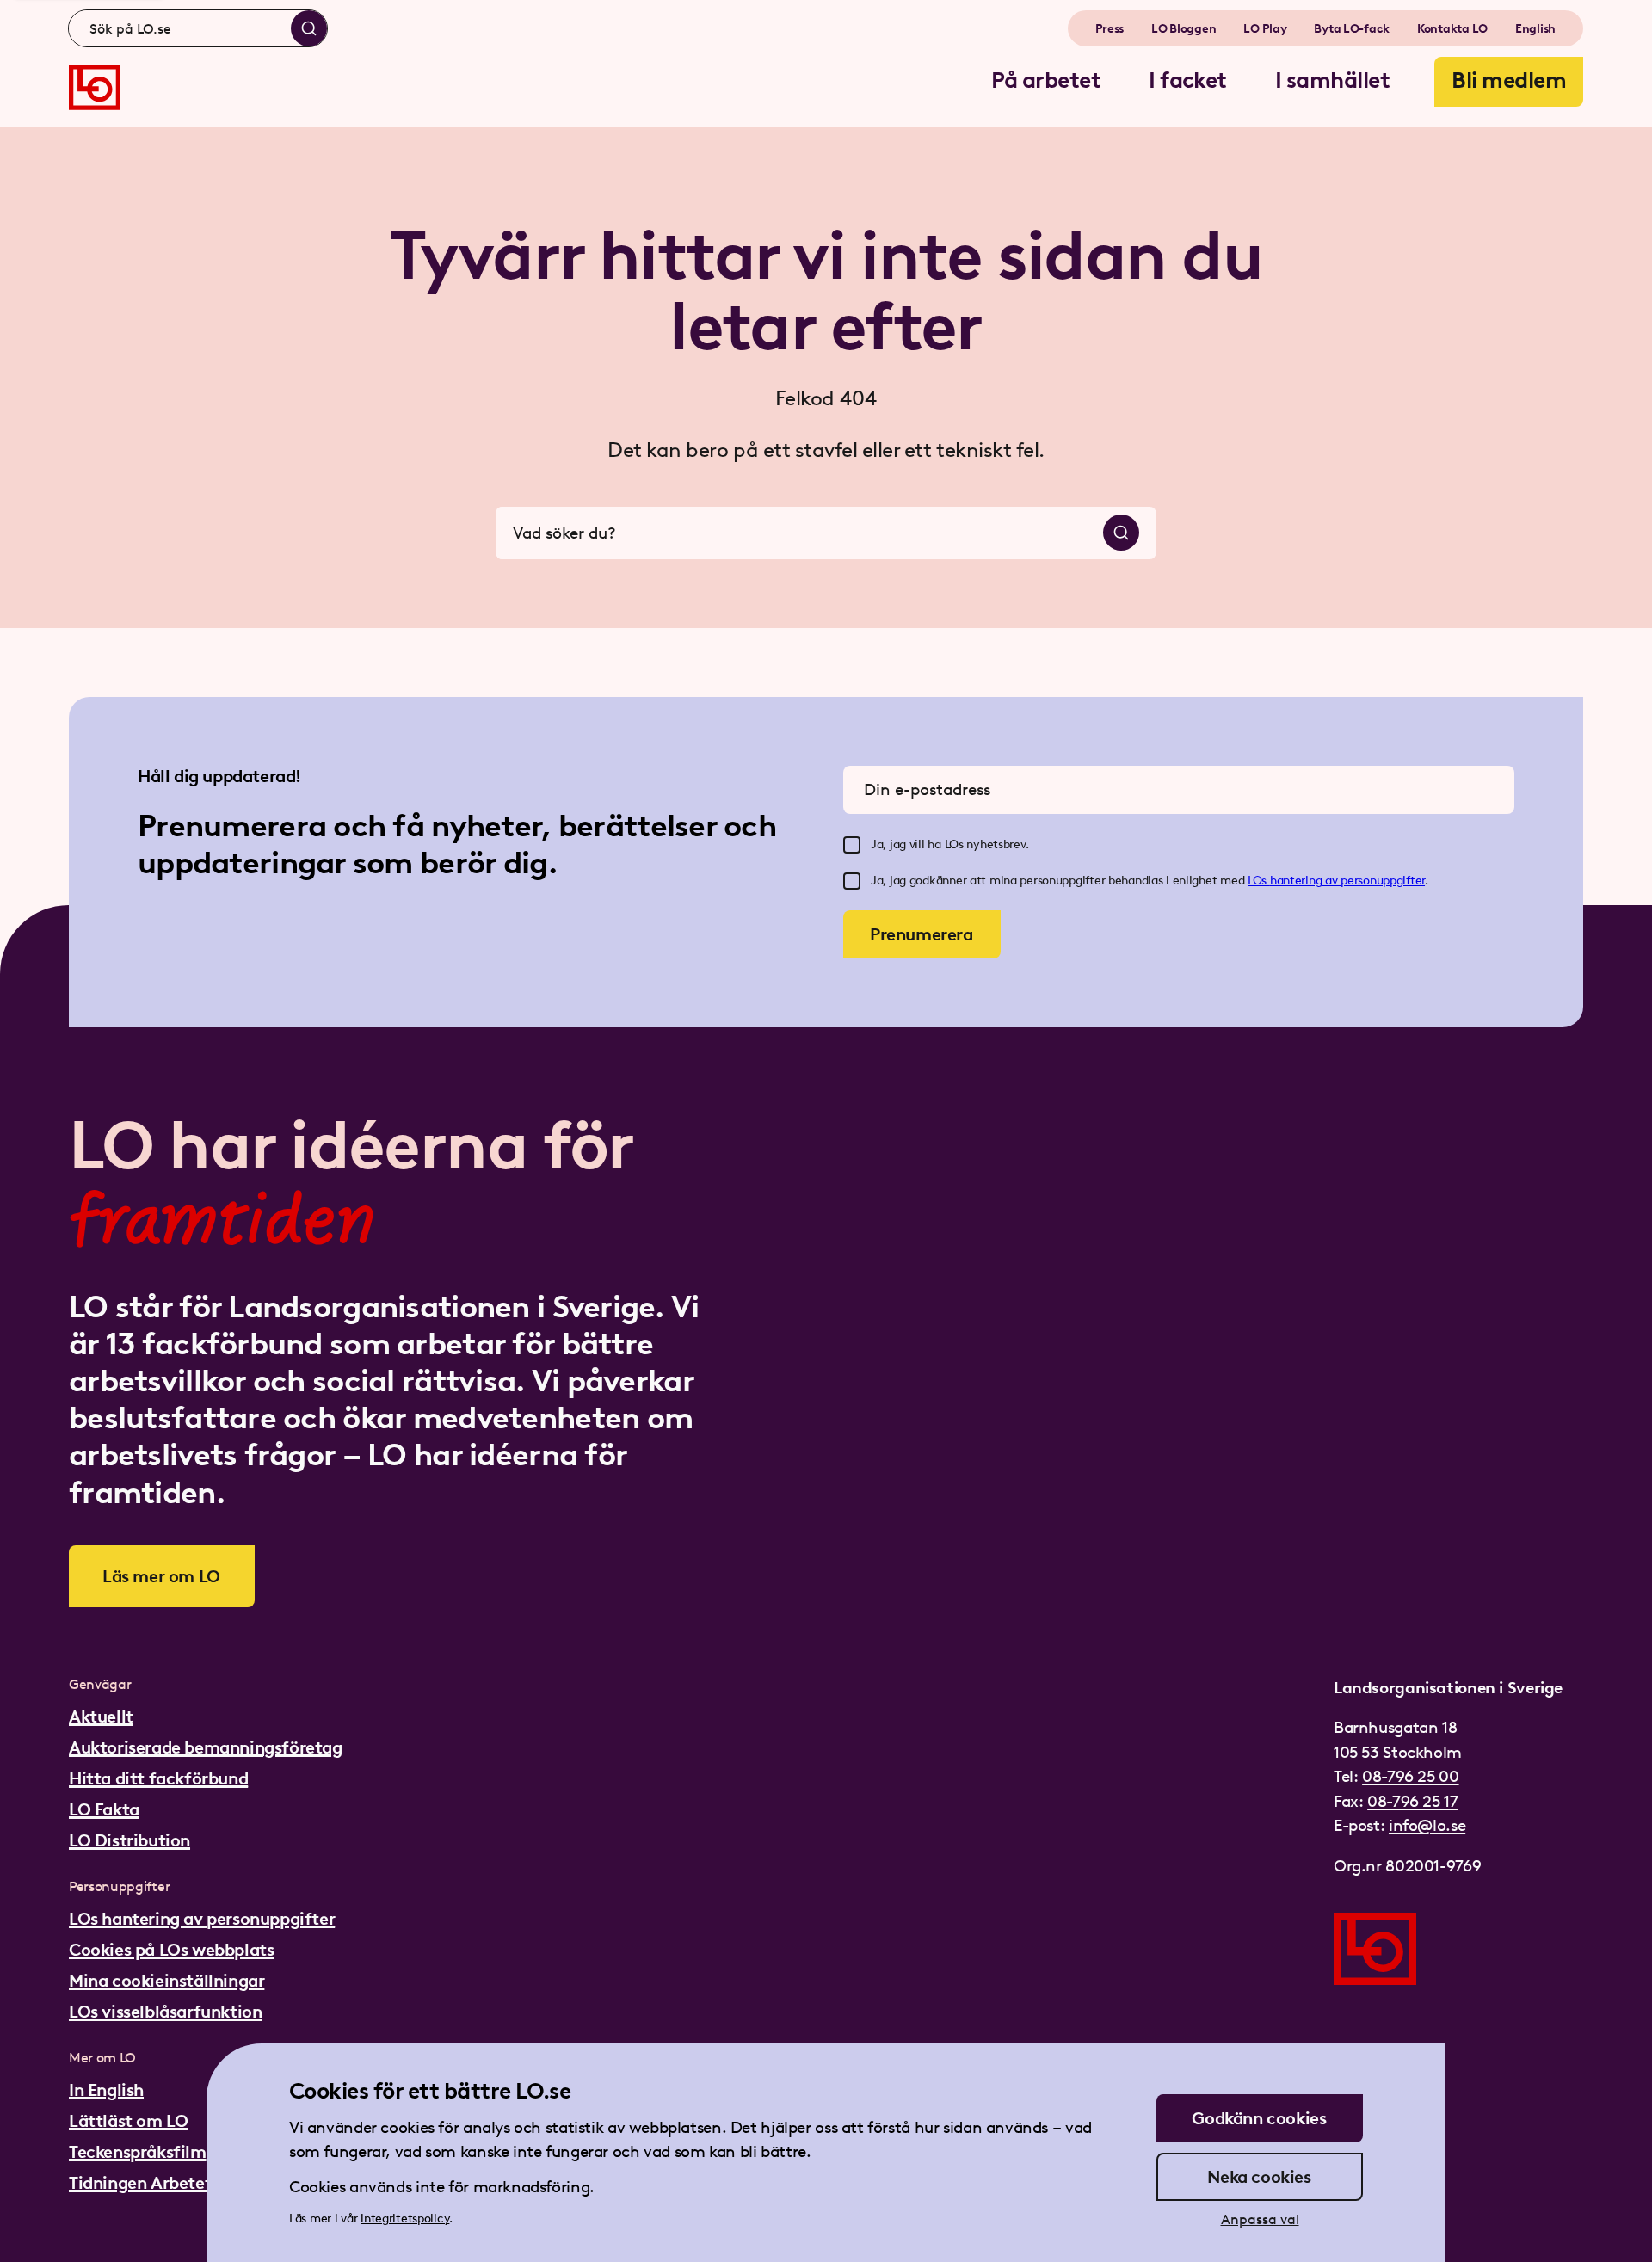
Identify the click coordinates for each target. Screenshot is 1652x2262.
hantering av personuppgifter (1347, 881)
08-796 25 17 (1412, 1801)
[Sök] (309, 28)
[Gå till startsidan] (95, 87)
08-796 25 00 (1410, 1776)
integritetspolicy (405, 2219)
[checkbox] (852, 845)
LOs (1259, 881)
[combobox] (198, 28)
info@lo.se (1427, 1825)
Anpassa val (1260, 2219)
